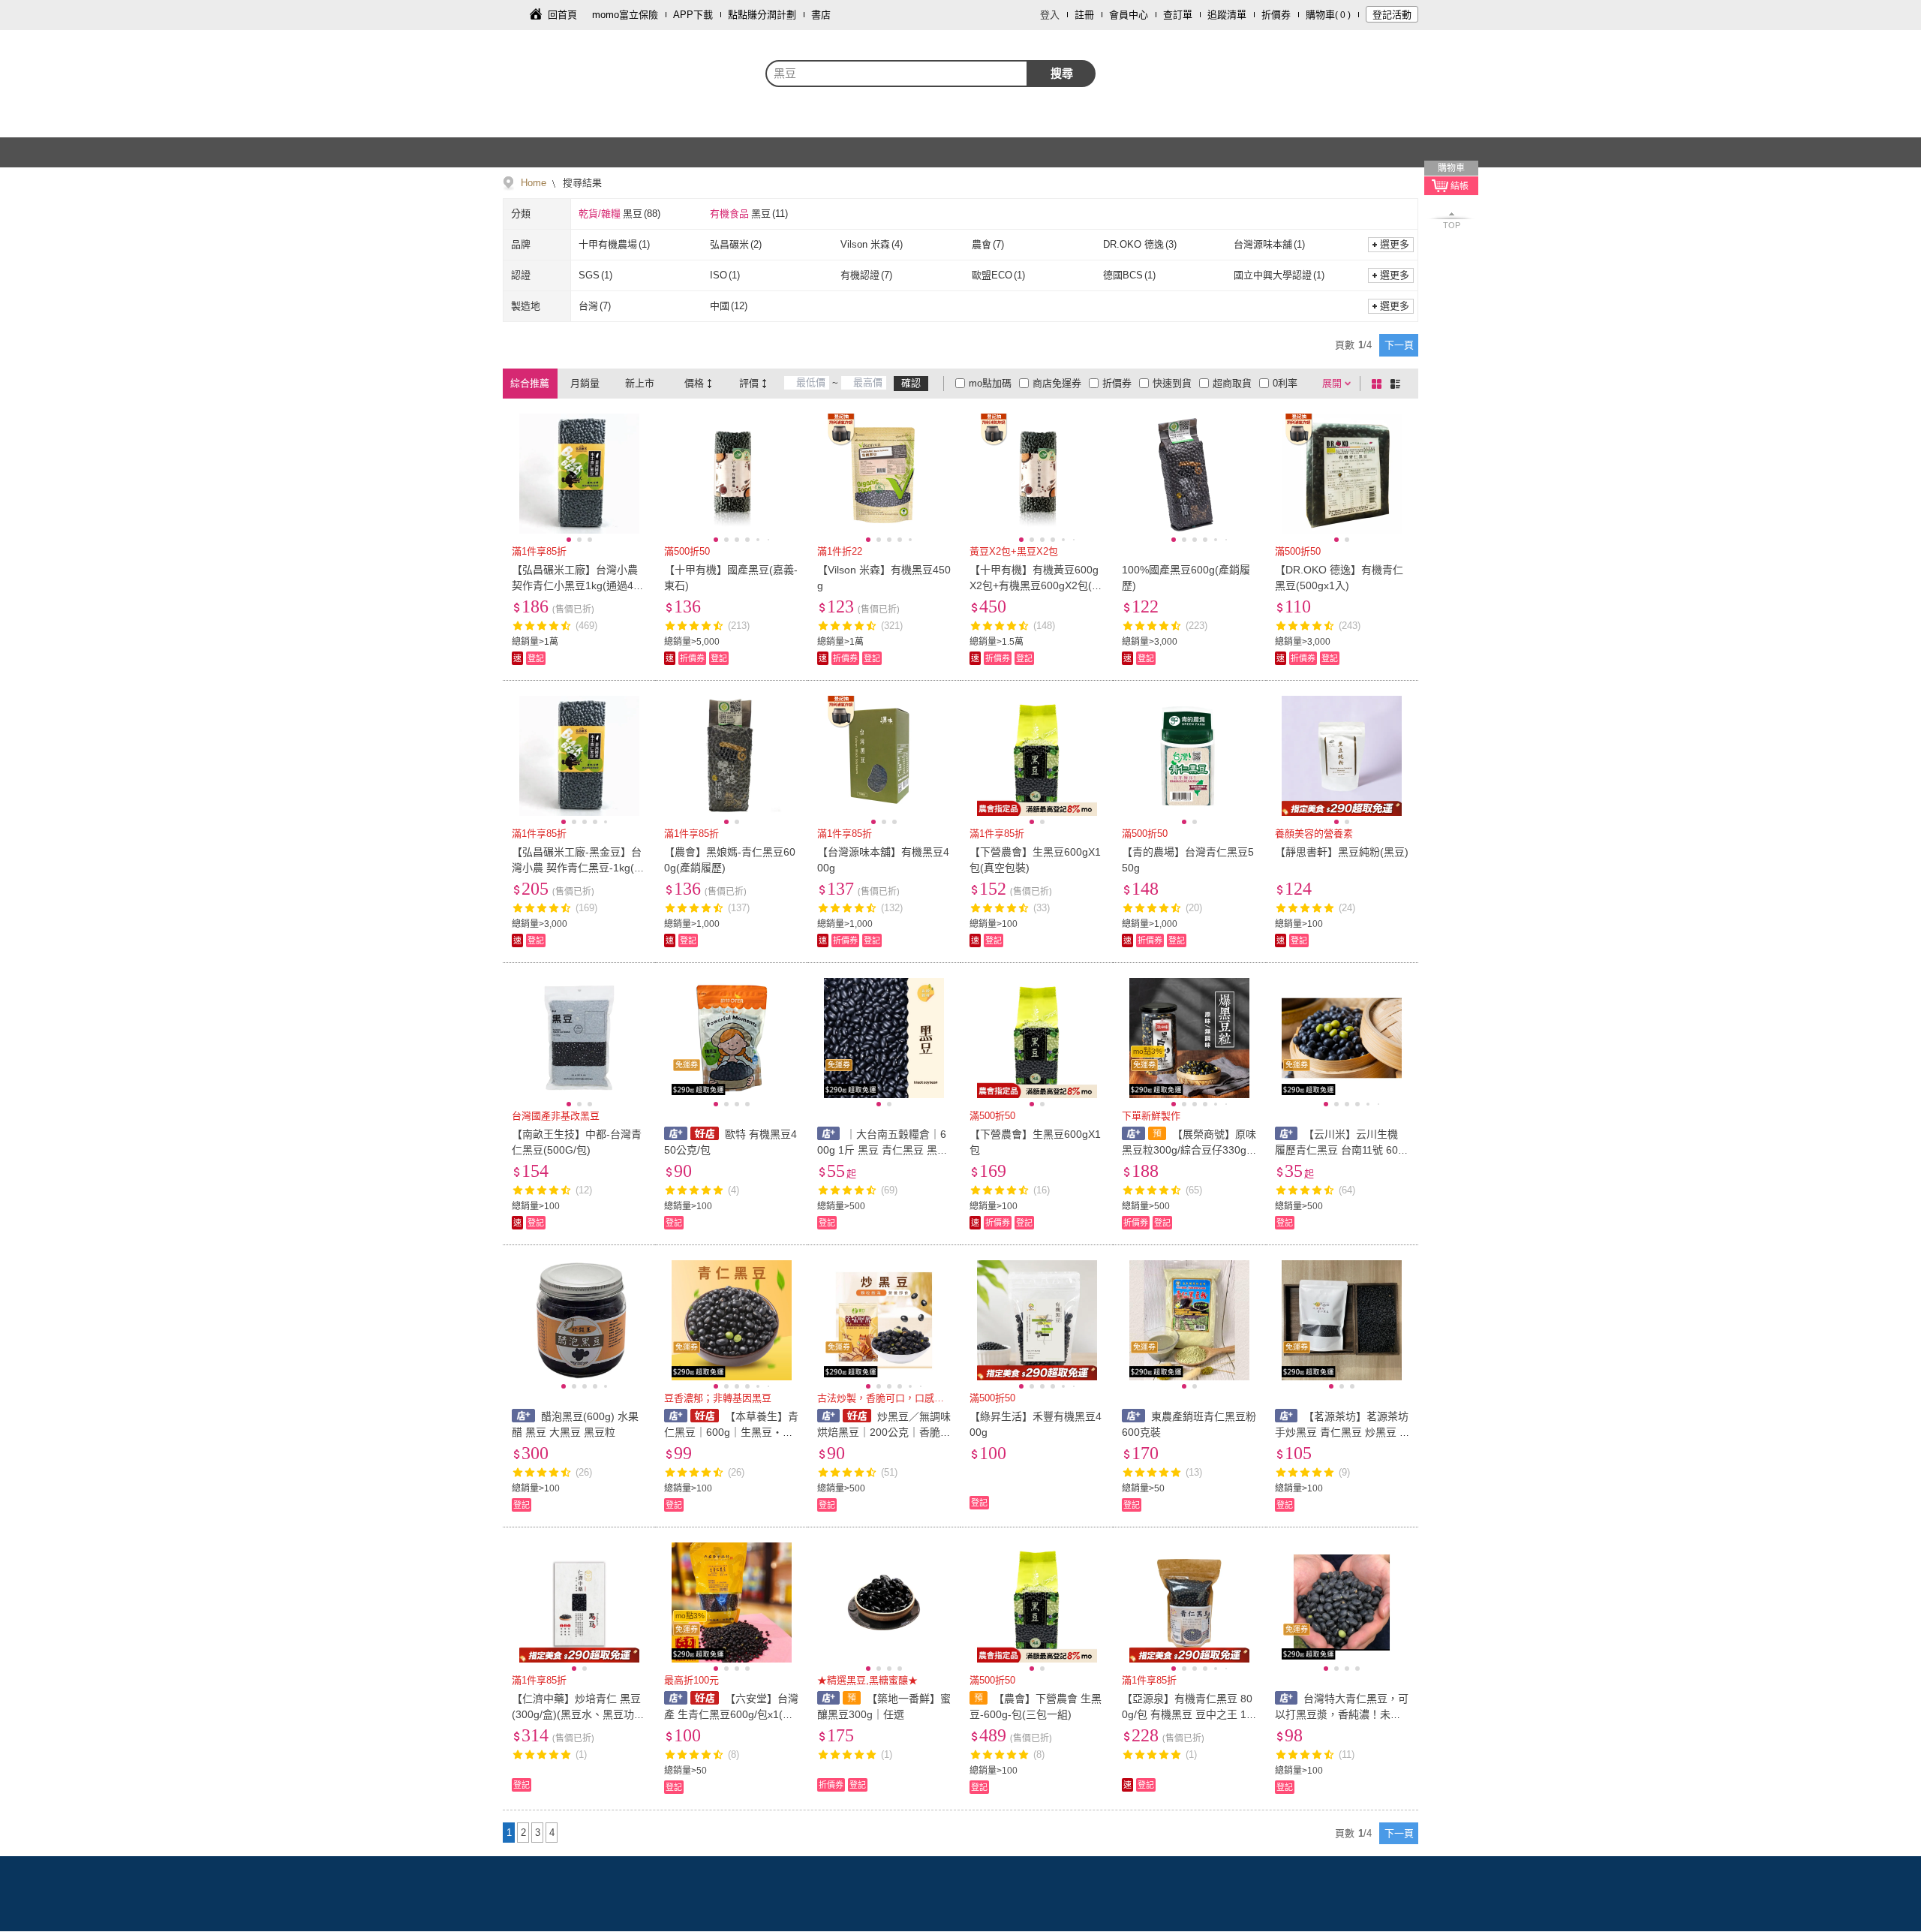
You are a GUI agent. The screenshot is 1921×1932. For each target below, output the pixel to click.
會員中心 (1129, 15)
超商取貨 (1232, 383)
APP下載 (693, 15)
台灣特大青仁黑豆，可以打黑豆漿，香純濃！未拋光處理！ (1342, 1714)
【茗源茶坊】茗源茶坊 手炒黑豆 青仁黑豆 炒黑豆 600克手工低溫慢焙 (1342, 1432)
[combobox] (897, 74)
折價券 (1276, 15)
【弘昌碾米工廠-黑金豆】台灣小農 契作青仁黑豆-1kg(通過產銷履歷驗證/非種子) (578, 868)
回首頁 (562, 15)
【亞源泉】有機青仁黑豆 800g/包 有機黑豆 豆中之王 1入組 (1187, 1714)
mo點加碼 (990, 383)
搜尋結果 (581, 183)
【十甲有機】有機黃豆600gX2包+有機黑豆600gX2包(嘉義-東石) (1036, 585)
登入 (1050, 15)
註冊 (1084, 15)
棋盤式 (1379, 384)
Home (534, 183)
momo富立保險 (625, 15)
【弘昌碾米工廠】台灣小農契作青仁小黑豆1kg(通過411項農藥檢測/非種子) (578, 585)
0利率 (1285, 383)
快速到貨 (1172, 383)
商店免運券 (1057, 383)
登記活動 (1392, 15)
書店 (821, 15)
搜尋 (1062, 73)
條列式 (1398, 384)
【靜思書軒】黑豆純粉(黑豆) (1342, 852)
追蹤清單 (1227, 15)
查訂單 (1178, 15)
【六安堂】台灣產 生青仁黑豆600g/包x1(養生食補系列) (731, 1714)
